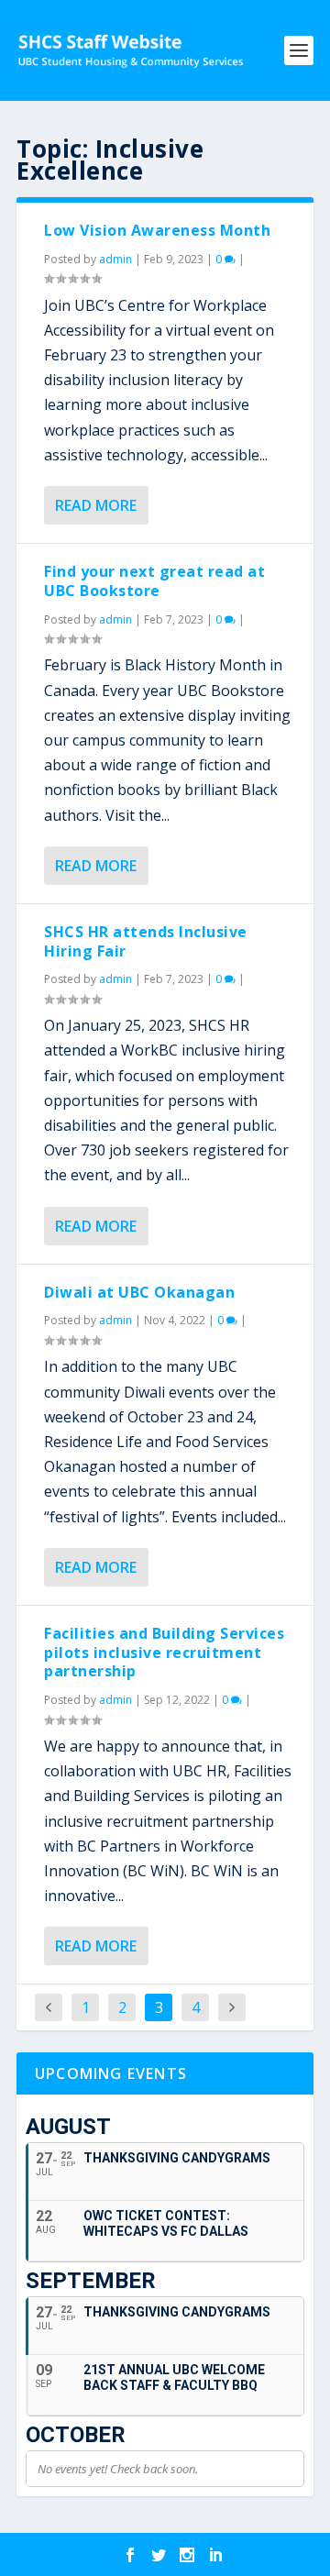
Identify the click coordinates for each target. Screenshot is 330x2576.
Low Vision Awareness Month (157, 230)
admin (115, 259)
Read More (96, 505)
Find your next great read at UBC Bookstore (154, 581)
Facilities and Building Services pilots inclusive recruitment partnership (164, 1653)
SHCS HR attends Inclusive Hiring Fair (146, 941)
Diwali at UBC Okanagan (139, 1292)
